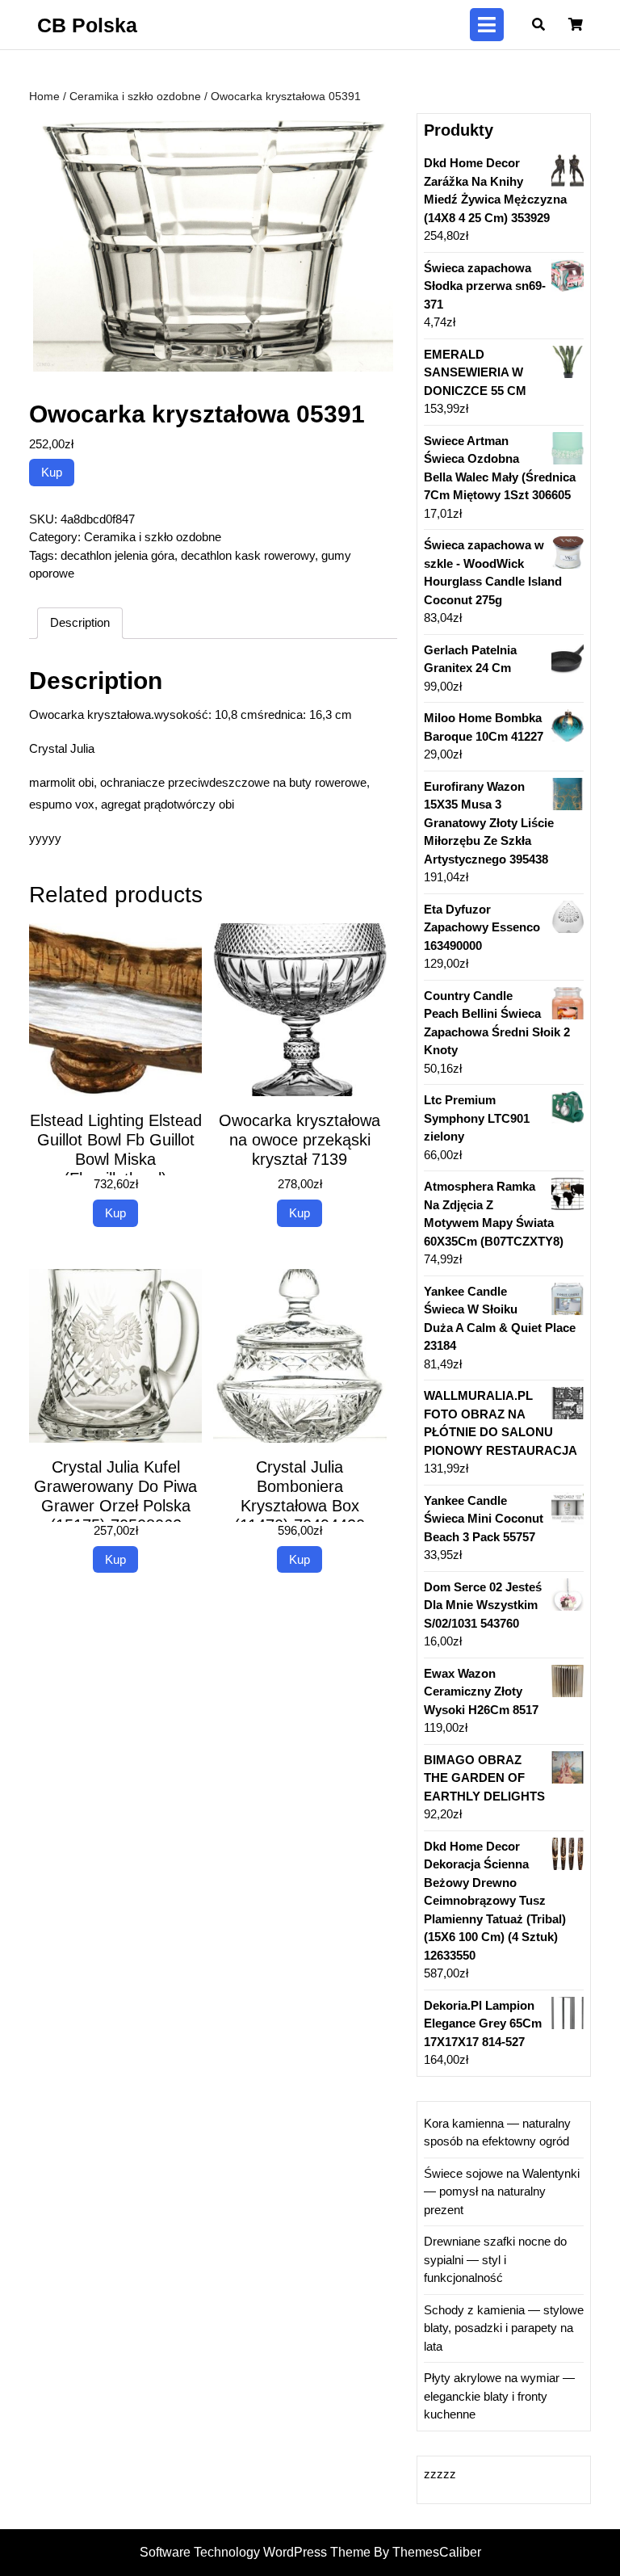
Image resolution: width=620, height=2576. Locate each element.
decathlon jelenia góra (117, 555)
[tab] (487, 25)
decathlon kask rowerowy (248, 555)
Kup (52, 472)
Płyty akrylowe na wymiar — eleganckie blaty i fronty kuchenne (499, 2396)
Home (44, 97)
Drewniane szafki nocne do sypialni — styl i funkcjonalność (495, 2259)
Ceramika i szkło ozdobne (135, 97)
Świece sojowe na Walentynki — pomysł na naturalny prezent (502, 2191)
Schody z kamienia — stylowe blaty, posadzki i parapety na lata (504, 2328)
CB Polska (87, 25)
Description (80, 622)
